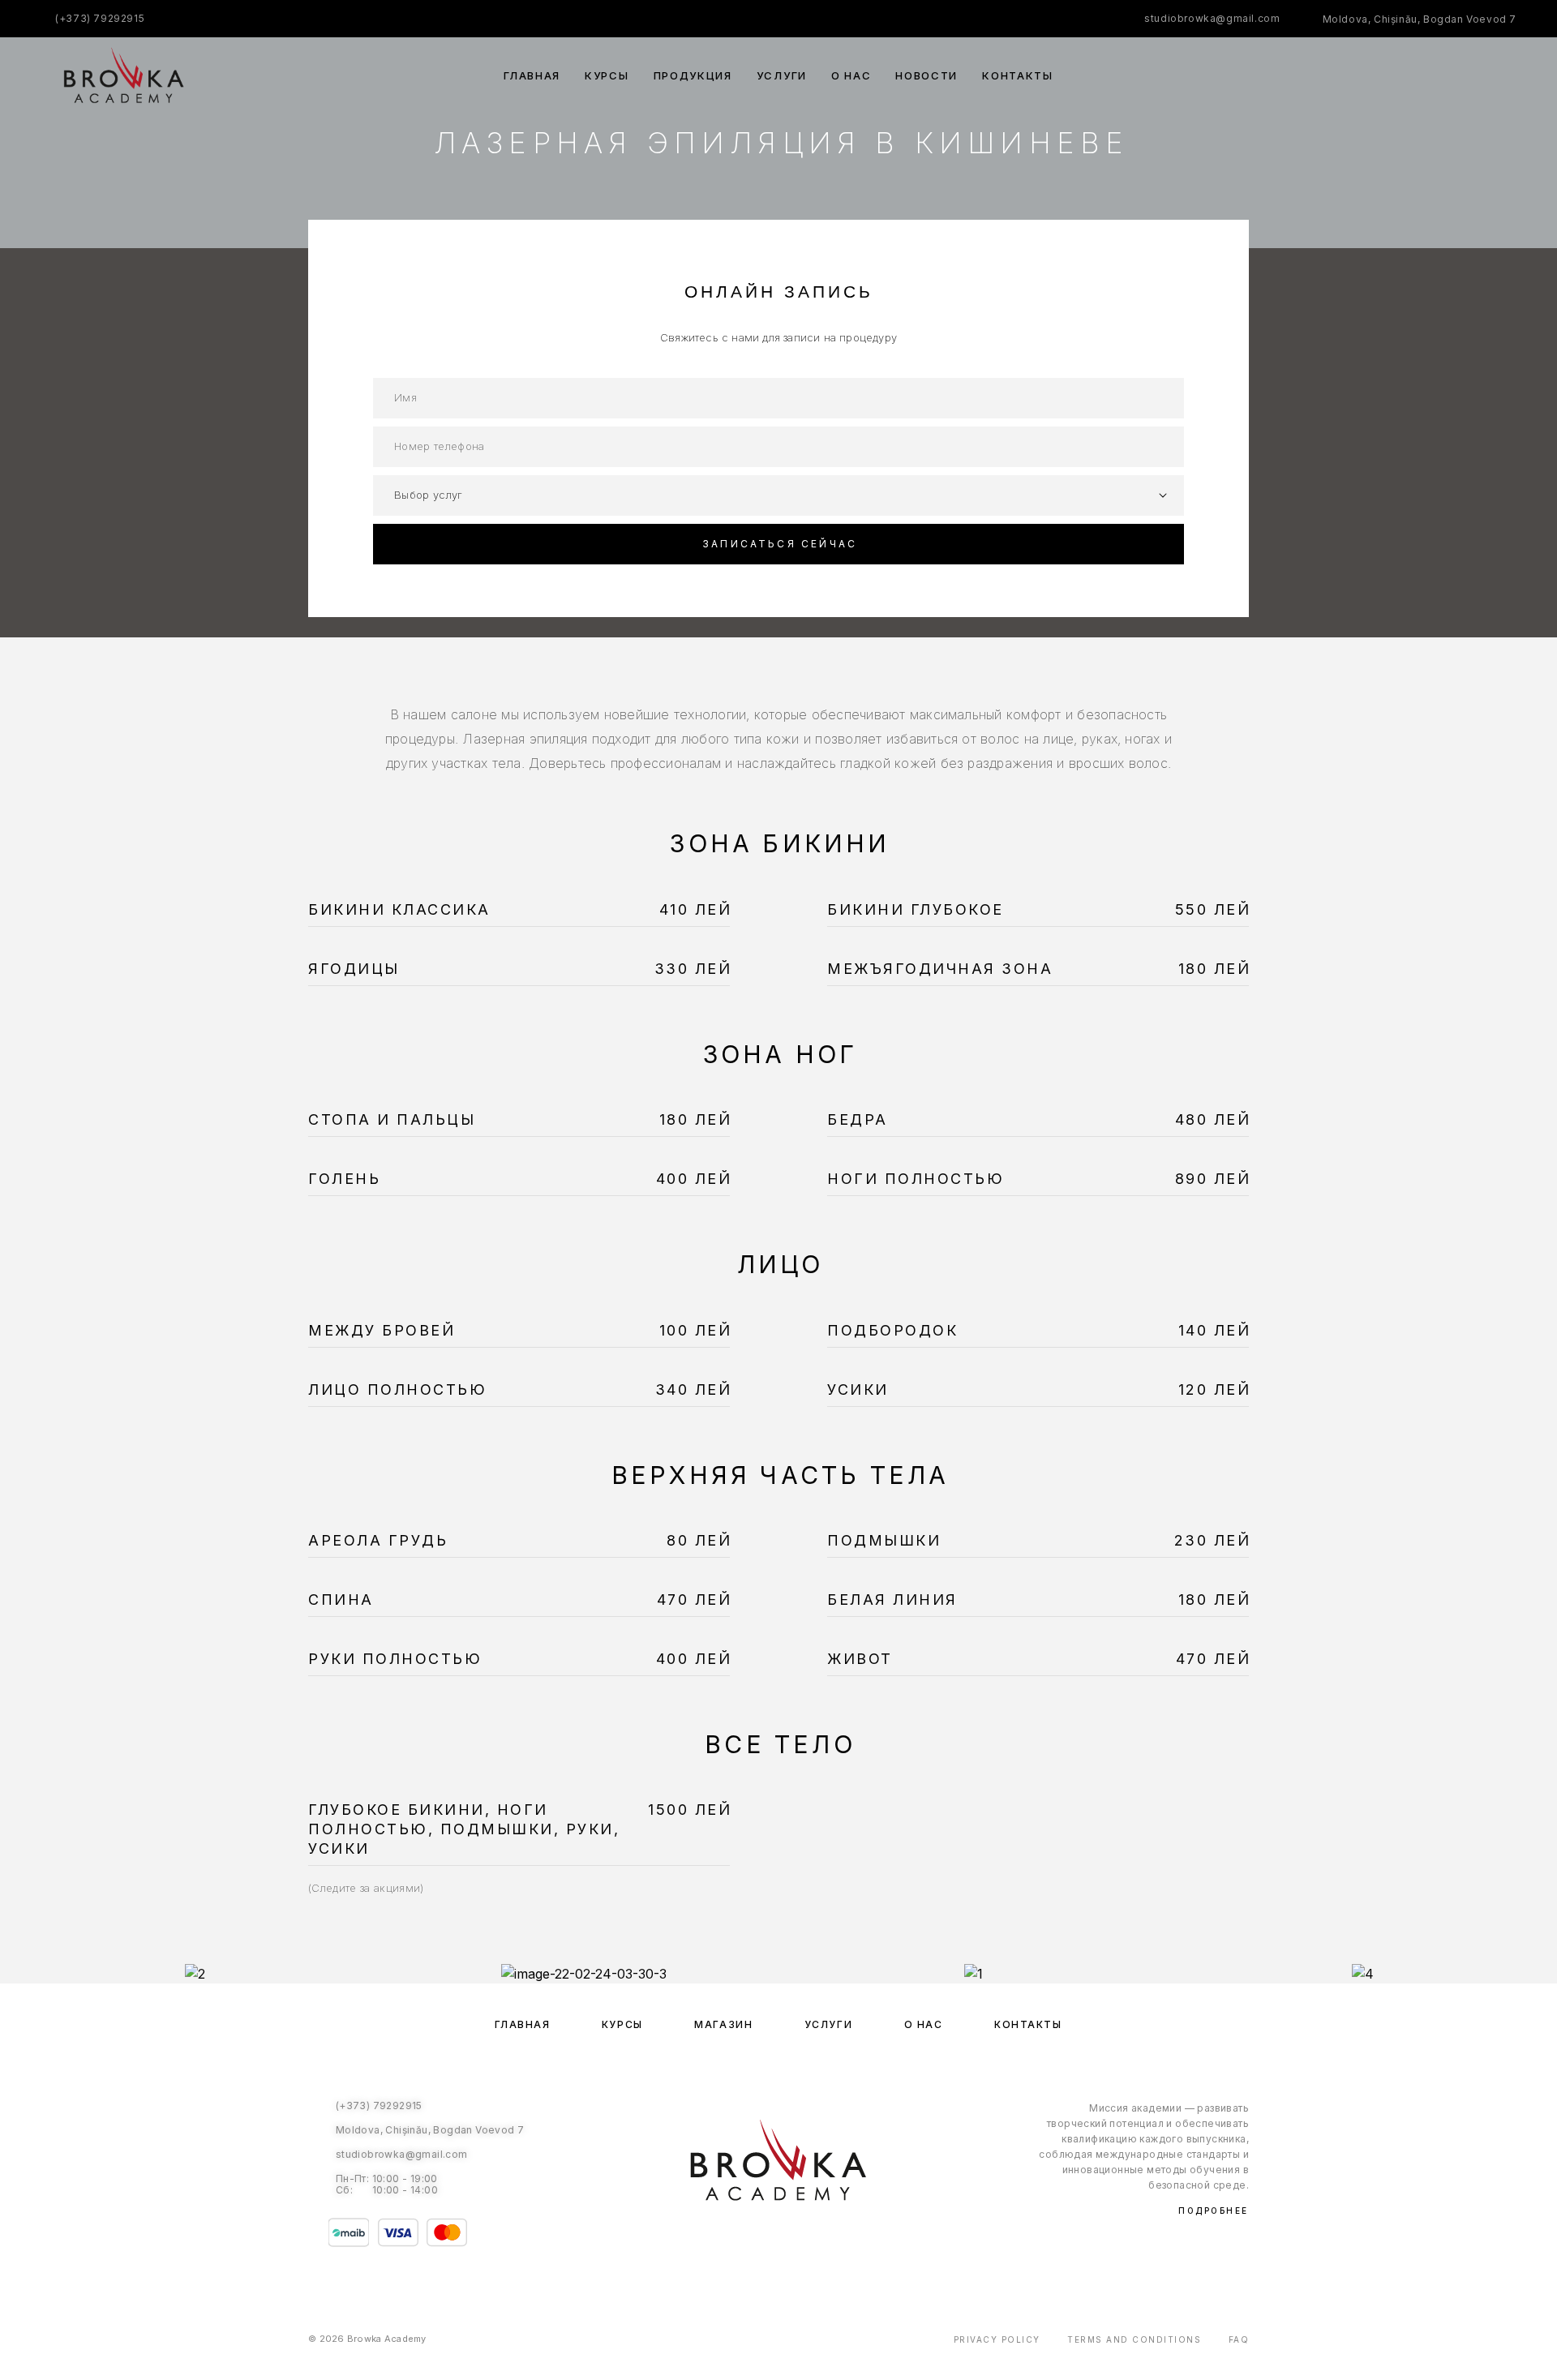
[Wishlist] (1474, 76)
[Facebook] (762, 2241)
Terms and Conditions (1134, 2339)
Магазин (723, 2024)
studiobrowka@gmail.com (1212, 18)
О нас (851, 76)
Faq (1239, 2339)
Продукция (693, 76)
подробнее (1214, 2211)
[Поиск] (1401, 76)
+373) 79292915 (102, 18)
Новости (926, 76)
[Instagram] (795, 2241)
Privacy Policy (997, 2339)
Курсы (607, 76)
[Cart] (1510, 75)
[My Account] (1437, 76)
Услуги (782, 76)
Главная (532, 76)
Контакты (1018, 76)
